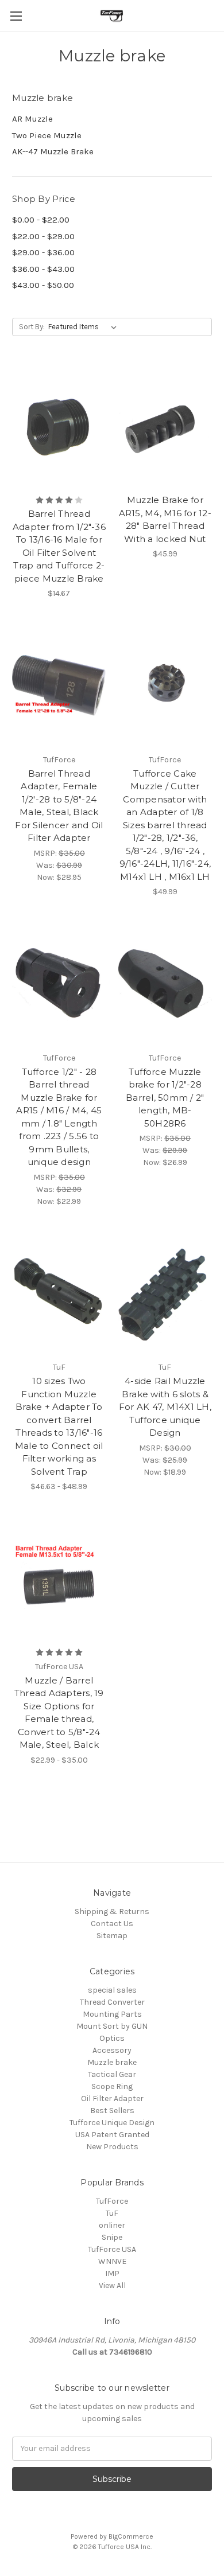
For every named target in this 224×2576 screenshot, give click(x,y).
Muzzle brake (112, 2062)
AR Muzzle (32, 119)
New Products (112, 2147)
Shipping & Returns (112, 1911)
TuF (112, 2213)
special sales (112, 1990)
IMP (112, 2273)
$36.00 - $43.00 (43, 269)
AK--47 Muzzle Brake (53, 151)
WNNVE (112, 2261)
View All (112, 2285)
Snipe (112, 2237)
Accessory (112, 2050)
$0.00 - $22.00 (41, 220)
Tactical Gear (112, 2074)
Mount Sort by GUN (112, 2026)
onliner (112, 2225)
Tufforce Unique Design (112, 2123)
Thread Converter (112, 2002)
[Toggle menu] (16, 16)
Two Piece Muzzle (47, 135)
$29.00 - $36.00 (43, 252)
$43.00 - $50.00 (43, 285)
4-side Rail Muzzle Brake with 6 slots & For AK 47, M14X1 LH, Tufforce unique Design (165, 1407)
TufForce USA (112, 2249)
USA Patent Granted (112, 2135)
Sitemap (112, 1936)
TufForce (112, 2201)
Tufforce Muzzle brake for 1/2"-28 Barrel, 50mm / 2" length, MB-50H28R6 (165, 1098)
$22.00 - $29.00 (43, 236)
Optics (112, 2038)
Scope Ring (112, 2086)
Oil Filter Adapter (112, 2098)
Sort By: (32, 327)
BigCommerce (131, 2536)
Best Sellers (112, 2111)
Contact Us (112, 1924)
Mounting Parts (112, 2014)
